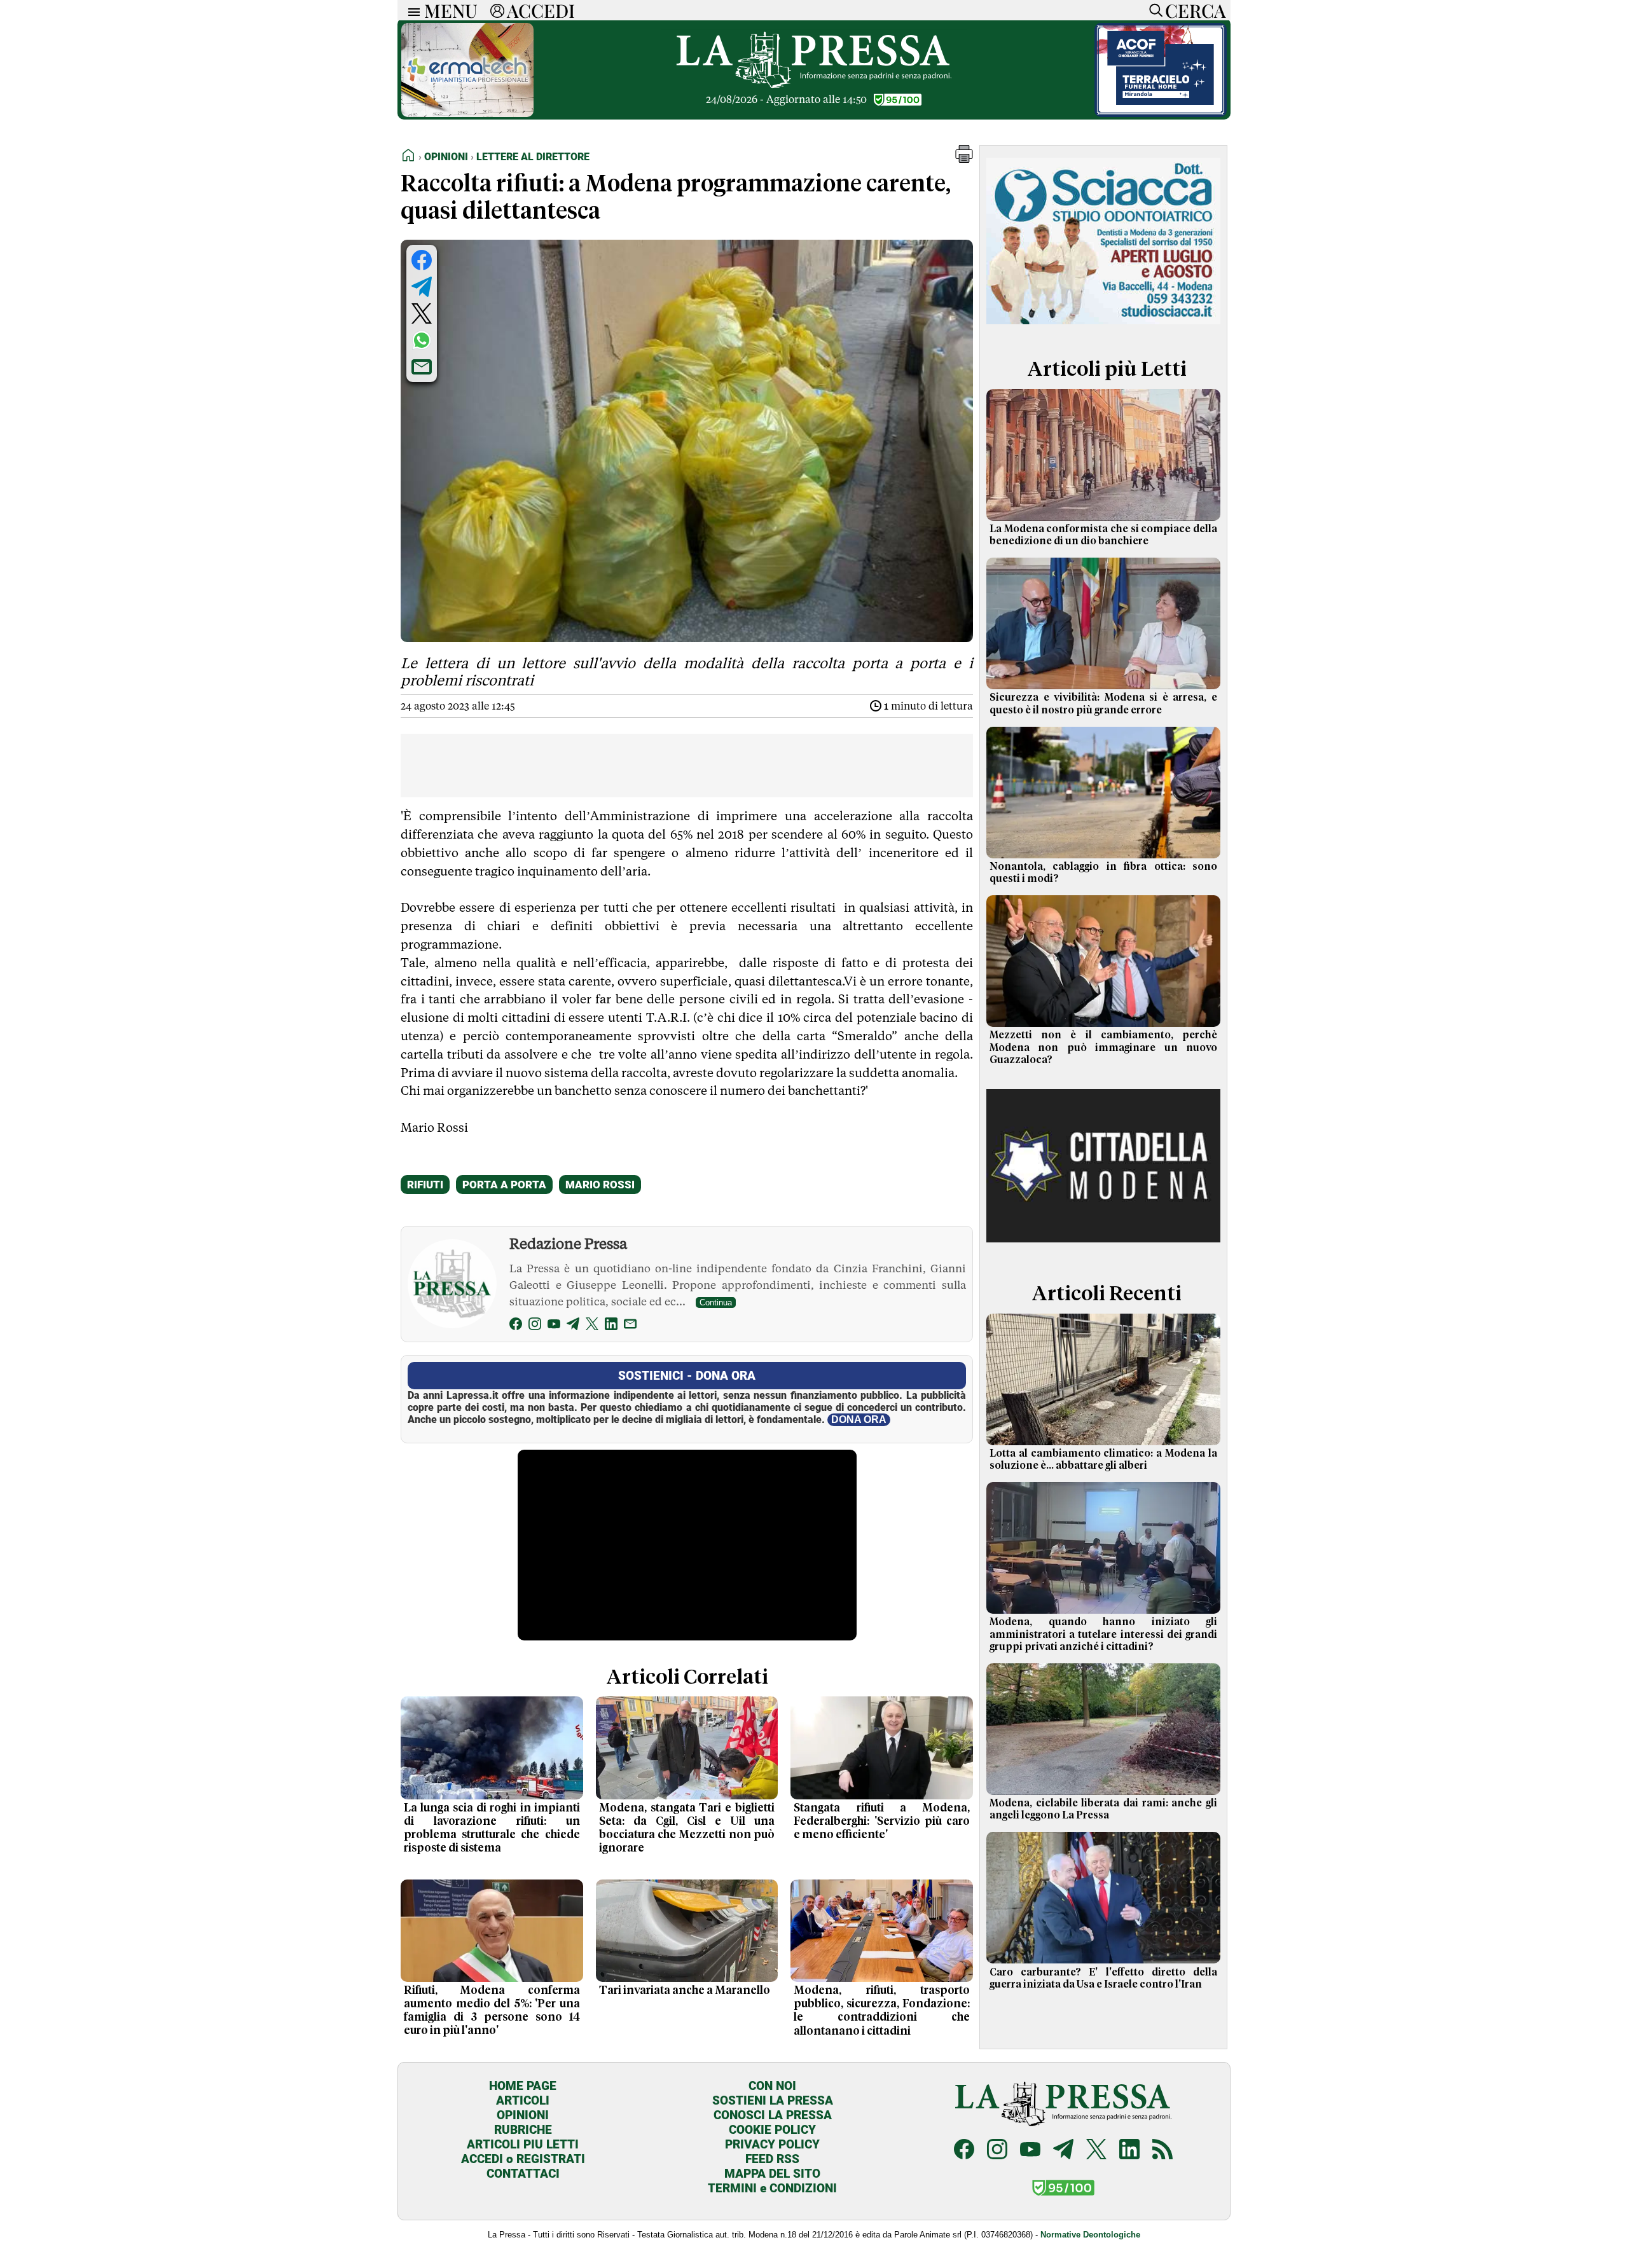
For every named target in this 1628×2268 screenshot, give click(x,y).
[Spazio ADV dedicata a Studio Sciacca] (1103, 326)
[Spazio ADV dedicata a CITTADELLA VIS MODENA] (1103, 1251)
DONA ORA (859, 1419)
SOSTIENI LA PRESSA (773, 2100)
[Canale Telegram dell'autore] (573, 1326)
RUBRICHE (523, 2130)
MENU (451, 10)
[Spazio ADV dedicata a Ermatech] (467, 113)
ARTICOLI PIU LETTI (523, 2144)
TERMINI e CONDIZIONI (772, 2188)
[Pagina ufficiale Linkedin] (1129, 2151)
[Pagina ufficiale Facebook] (964, 2151)
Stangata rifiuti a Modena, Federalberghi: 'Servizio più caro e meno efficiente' (882, 1822)
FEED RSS (772, 2159)
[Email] (630, 1326)
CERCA (1195, 10)
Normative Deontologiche (1090, 2235)
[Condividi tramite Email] (422, 367)
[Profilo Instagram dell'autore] (535, 1326)
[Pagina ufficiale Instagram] (997, 2151)
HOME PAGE (523, 2086)
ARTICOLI (523, 2100)
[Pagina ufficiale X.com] (1096, 2151)
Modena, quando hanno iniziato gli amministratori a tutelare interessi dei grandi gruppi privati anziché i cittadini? (1103, 1634)
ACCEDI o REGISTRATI (523, 2159)
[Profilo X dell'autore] (592, 1326)
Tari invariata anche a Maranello (685, 1991)
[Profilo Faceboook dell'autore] (516, 1326)
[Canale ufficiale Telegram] (1063, 2151)
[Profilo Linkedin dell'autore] (611, 1326)
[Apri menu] (411, 10)
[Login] (497, 10)
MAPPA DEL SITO (772, 2174)
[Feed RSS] (1162, 2151)
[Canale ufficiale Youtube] (1030, 2151)
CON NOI (772, 2086)
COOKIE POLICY (772, 2130)
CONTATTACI (523, 2174)
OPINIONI (523, 2115)
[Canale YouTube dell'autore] (554, 1326)
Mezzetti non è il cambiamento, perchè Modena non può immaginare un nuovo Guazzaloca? (1103, 1047)
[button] (964, 159)
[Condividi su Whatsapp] (422, 340)
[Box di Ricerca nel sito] (1153, 10)
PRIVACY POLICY (772, 2144)
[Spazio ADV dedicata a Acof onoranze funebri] (1161, 113)
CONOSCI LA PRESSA (773, 2115)
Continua (716, 1302)
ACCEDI (541, 10)
